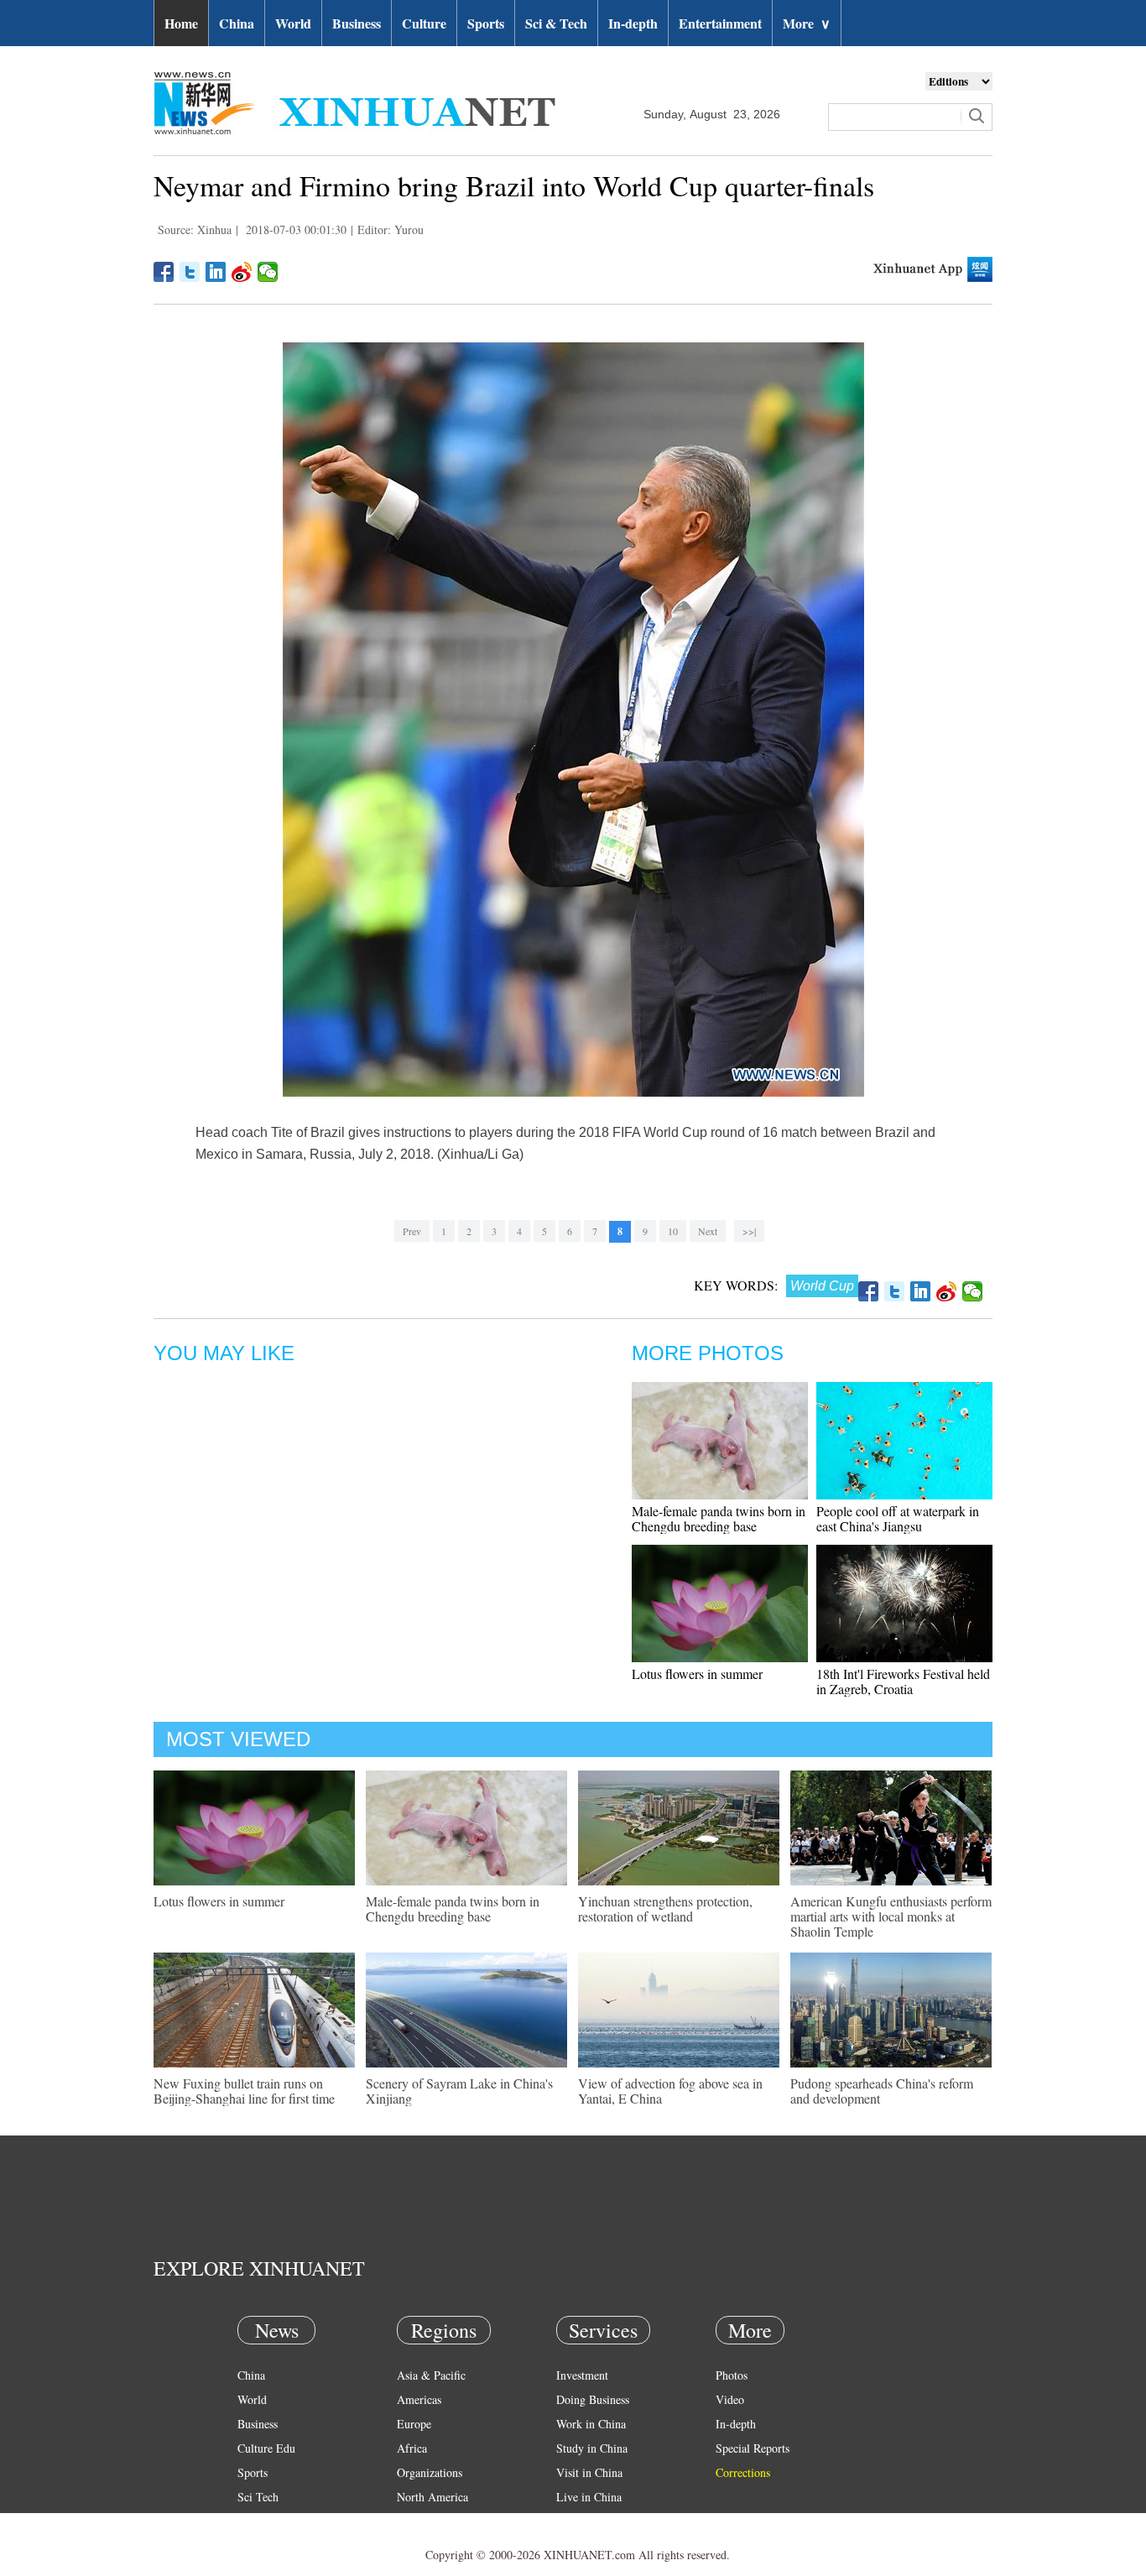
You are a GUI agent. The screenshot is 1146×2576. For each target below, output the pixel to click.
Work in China (591, 2424)
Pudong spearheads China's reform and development (882, 2091)
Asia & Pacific (431, 2375)
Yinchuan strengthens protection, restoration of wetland (665, 1909)
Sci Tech (258, 2497)
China (237, 23)
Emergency (583, 2521)
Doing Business (593, 2399)
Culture (424, 23)
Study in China (592, 2448)
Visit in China (589, 2472)
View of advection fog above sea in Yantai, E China (670, 2091)
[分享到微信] (268, 272)
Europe (414, 2424)
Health (253, 2521)
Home (181, 23)
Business (357, 23)
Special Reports (753, 2448)
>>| (749, 1231)
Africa (412, 2448)
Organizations (430, 2472)
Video (730, 2399)
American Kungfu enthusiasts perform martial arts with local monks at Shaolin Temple (891, 1916)
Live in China (589, 2497)
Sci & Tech (556, 23)
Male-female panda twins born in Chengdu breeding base (719, 1518)
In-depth (633, 23)
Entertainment (720, 23)
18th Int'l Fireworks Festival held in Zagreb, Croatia (903, 1681)
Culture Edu (266, 2448)
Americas (419, 2399)
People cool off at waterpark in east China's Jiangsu (898, 1518)
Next (708, 1231)
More (807, 23)
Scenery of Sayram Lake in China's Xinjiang (459, 2091)
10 (673, 1231)
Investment (582, 2375)
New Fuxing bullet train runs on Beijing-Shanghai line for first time (244, 2091)
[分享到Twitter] (190, 272)
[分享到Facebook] (164, 272)
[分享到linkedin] (216, 272)
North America (432, 2497)
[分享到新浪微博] (242, 272)
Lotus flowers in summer (697, 1674)
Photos (732, 2375)
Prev (412, 1231)
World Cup (822, 1286)
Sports (486, 23)
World (293, 23)
